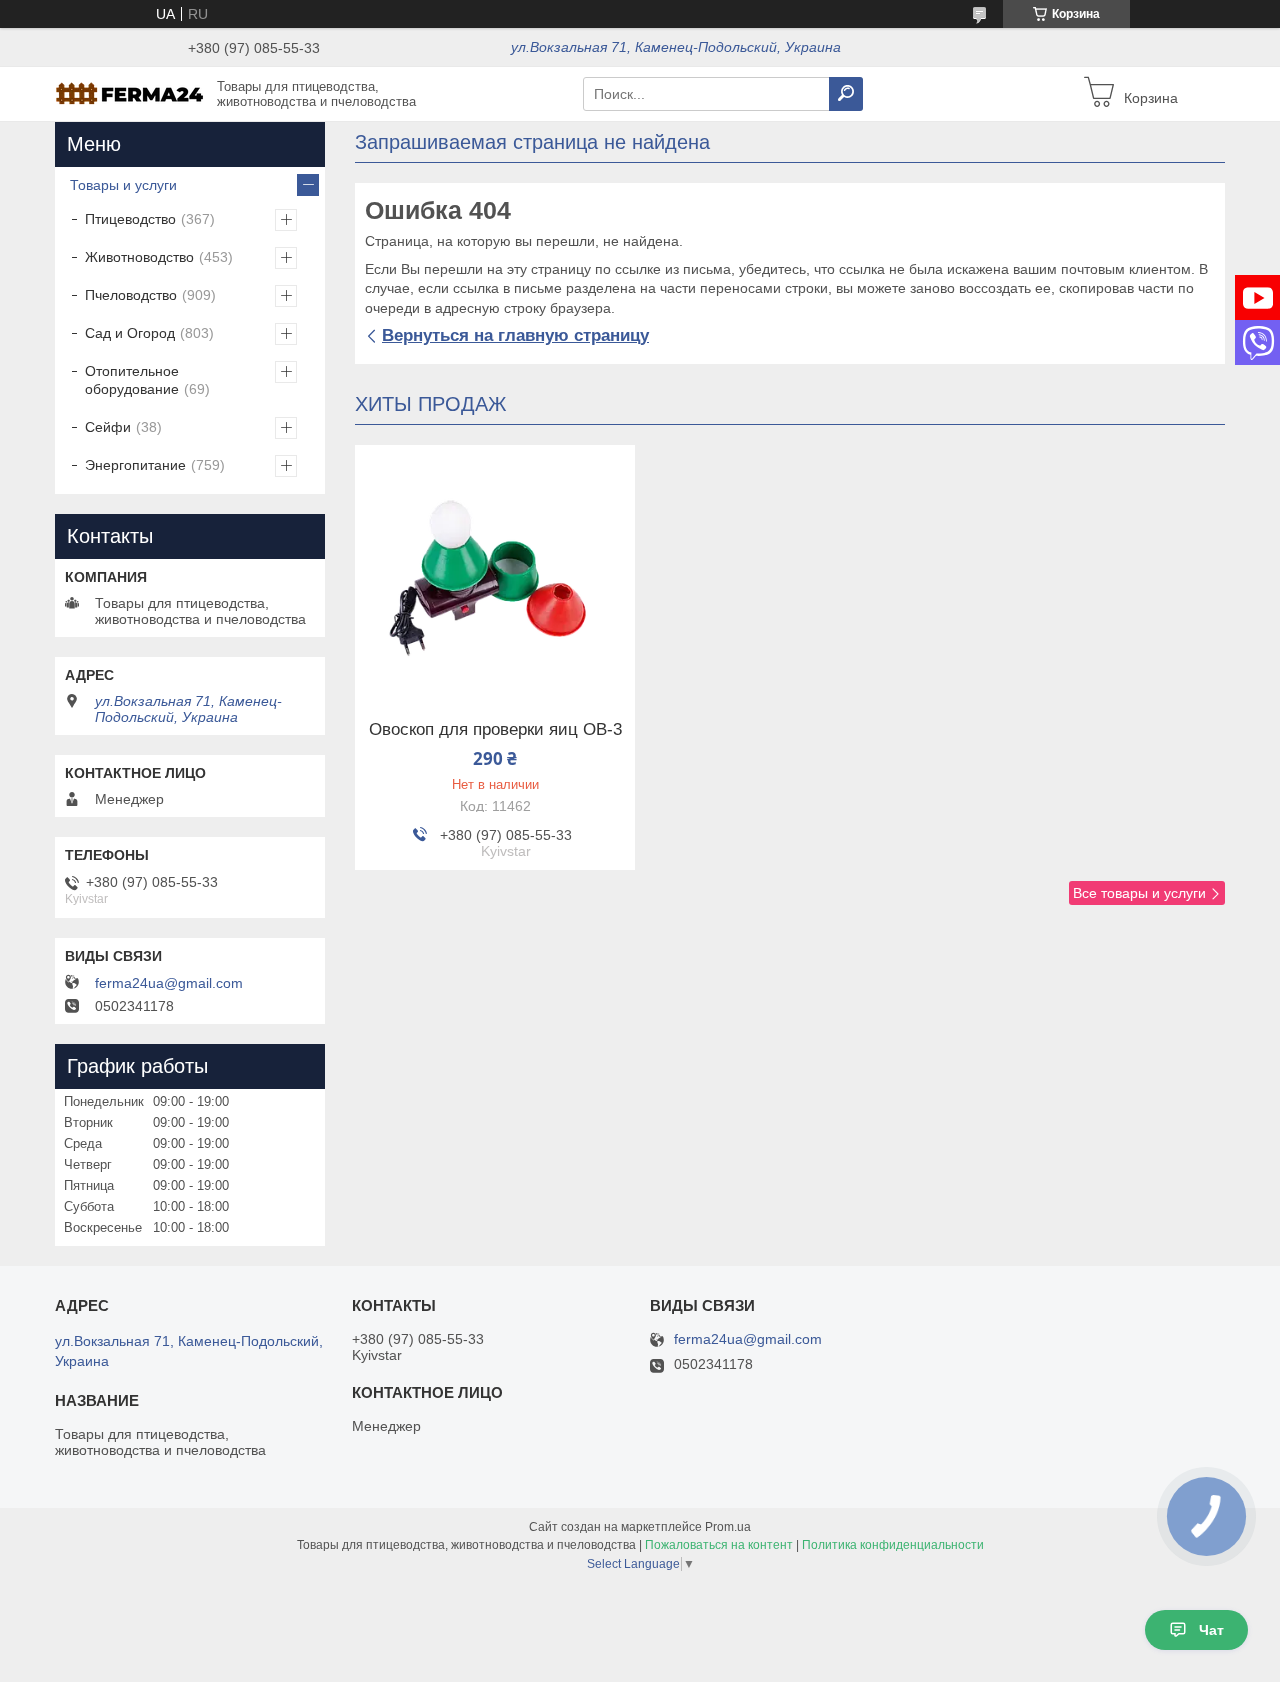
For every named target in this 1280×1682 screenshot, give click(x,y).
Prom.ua (728, 1527)
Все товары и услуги (1139, 893)
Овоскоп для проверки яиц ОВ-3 (495, 730)
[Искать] (846, 94)
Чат (1211, 1630)
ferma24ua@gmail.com (169, 983)
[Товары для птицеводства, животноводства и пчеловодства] (130, 93)
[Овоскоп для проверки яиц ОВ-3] (495, 570)
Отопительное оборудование (132, 380)
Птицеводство (130, 219)
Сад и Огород (130, 333)
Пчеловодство (131, 295)
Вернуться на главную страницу (515, 335)
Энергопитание (135, 465)
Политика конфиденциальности (893, 1545)
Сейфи (108, 427)
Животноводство (139, 257)
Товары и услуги (123, 185)
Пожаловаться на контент (719, 1545)
